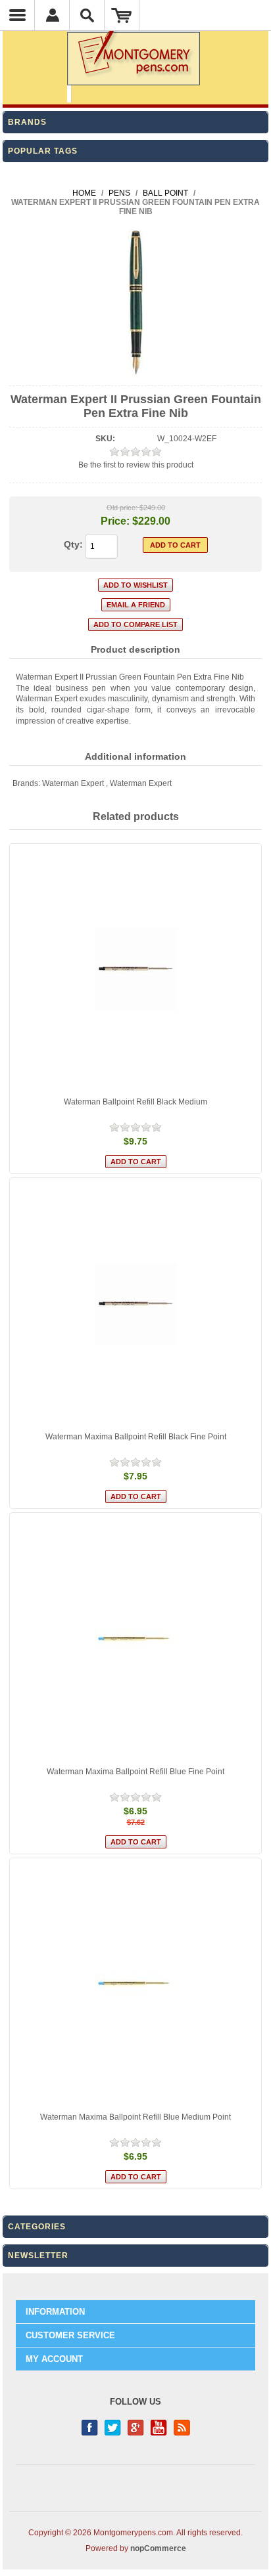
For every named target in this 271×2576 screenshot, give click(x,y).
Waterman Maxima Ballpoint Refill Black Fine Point (136, 1437)
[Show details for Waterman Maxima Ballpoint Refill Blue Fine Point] (135, 1638)
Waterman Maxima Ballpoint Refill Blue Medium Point (135, 2117)
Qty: (73, 544)
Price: (115, 521)
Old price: (122, 508)
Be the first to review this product (136, 465)
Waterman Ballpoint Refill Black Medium (135, 1102)
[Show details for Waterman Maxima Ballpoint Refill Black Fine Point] (135, 1303)
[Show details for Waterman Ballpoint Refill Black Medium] (135, 969)
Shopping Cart (122, 15)
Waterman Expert (73, 783)
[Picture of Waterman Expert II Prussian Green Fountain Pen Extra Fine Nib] (136, 374)
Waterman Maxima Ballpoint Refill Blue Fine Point (135, 1772)
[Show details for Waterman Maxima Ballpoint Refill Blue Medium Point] (135, 1984)
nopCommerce (158, 2548)
